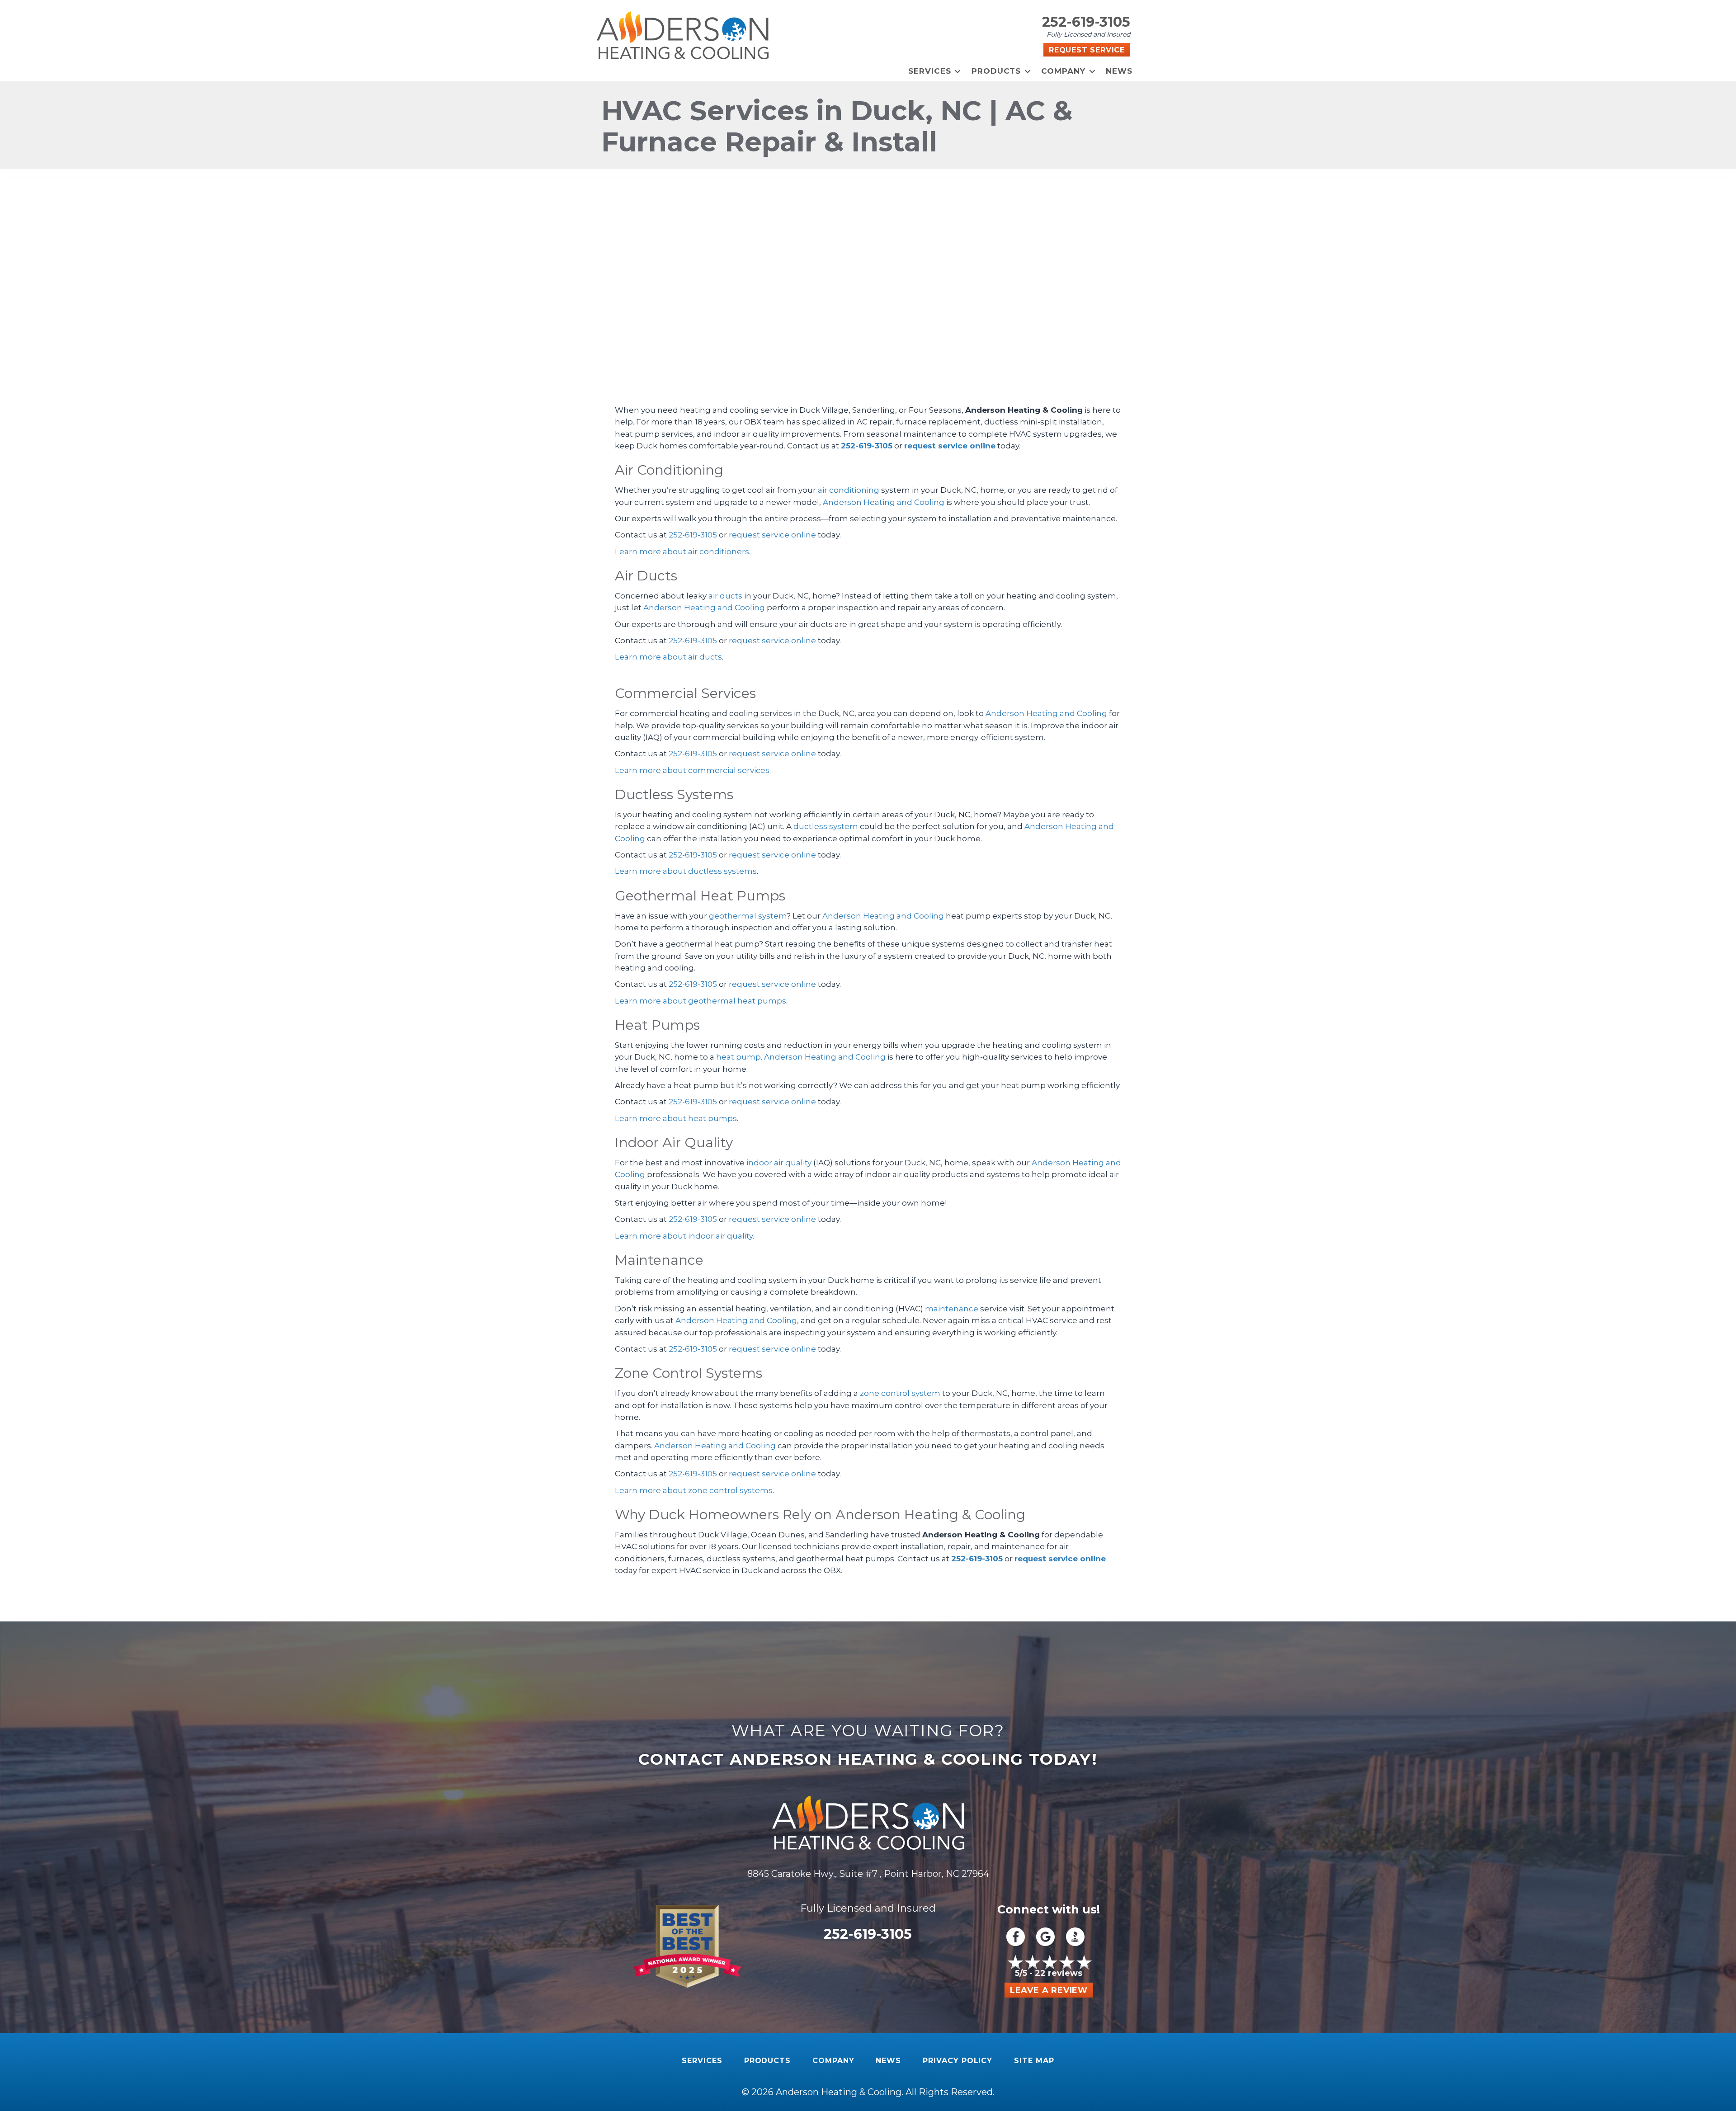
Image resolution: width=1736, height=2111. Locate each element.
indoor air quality (779, 1163)
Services (930, 71)
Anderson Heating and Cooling (884, 502)
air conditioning (849, 490)
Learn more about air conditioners (682, 551)
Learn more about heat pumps (676, 1118)
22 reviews (1059, 1973)
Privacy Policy (958, 2061)
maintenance (952, 1309)
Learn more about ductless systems (686, 871)
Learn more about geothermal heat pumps (701, 1001)
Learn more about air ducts (668, 657)
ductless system (826, 826)
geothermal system (748, 916)
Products (996, 71)
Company (1063, 71)
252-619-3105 (1086, 22)
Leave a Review (1049, 1990)
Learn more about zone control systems (694, 1490)
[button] (958, 71)
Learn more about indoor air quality (684, 1236)
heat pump (738, 1057)
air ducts (725, 596)
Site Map (1034, 2061)
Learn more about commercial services (692, 770)
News (1119, 71)
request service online (950, 446)
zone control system (900, 1393)
